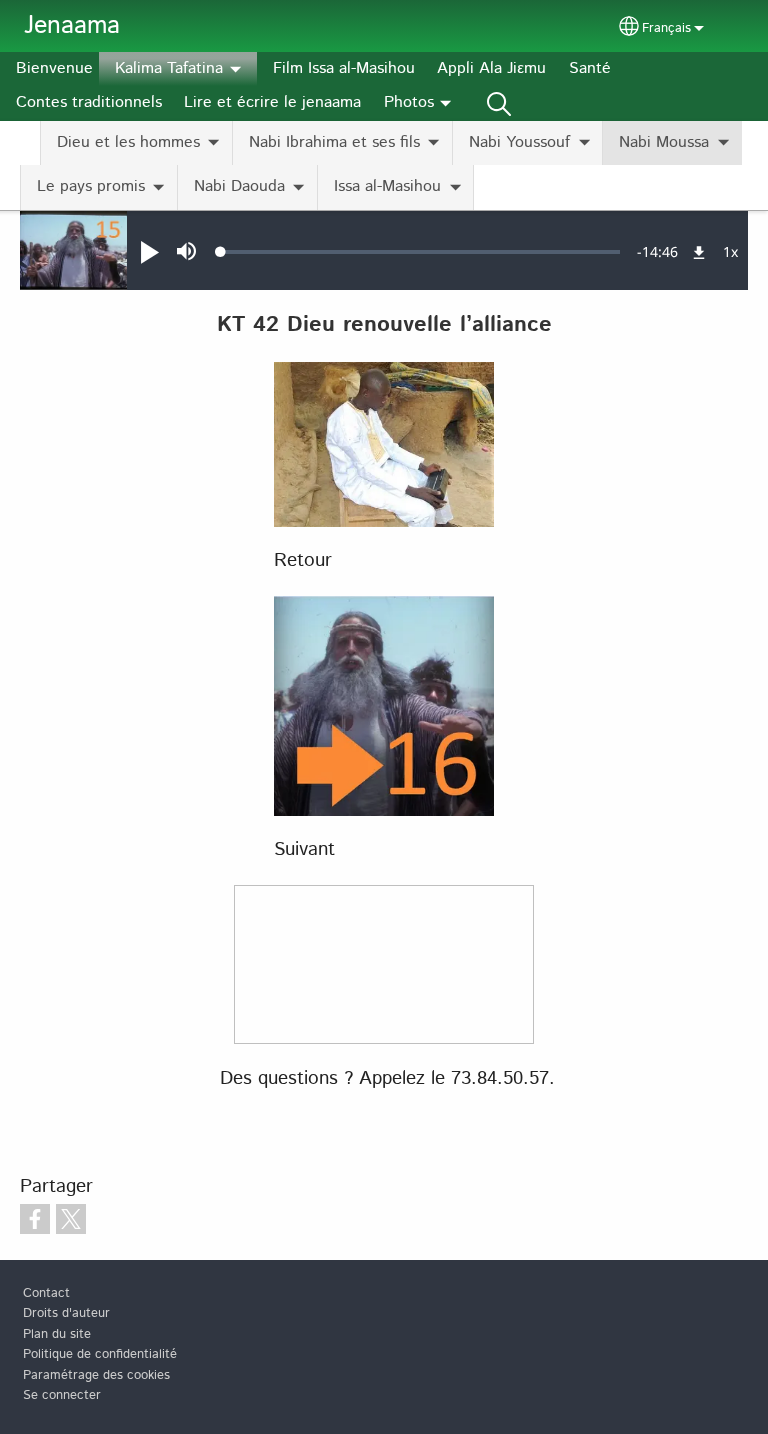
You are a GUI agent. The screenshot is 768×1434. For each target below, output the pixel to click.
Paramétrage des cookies (96, 1375)
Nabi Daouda (239, 186)
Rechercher (499, 103)
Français (666, 28)
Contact (46, 1293)
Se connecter (62, 1395)
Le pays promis (91, 186)
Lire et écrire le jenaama (272, 102)
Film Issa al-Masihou (344, 68)
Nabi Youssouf (519, 142)
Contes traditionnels (89, 102)
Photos (409, 102)
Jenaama (72, 26)
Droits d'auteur (66, 1313)
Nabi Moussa (664, 142)
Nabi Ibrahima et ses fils (334, 142)
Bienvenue (54, 68)
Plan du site (57, 1334)
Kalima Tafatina (169, 68)
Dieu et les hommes (128, 142)
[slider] (420, 252)
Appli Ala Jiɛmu (491, 68)
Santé (590, 68)
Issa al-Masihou (387, 186)
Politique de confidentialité (100, 1354)
